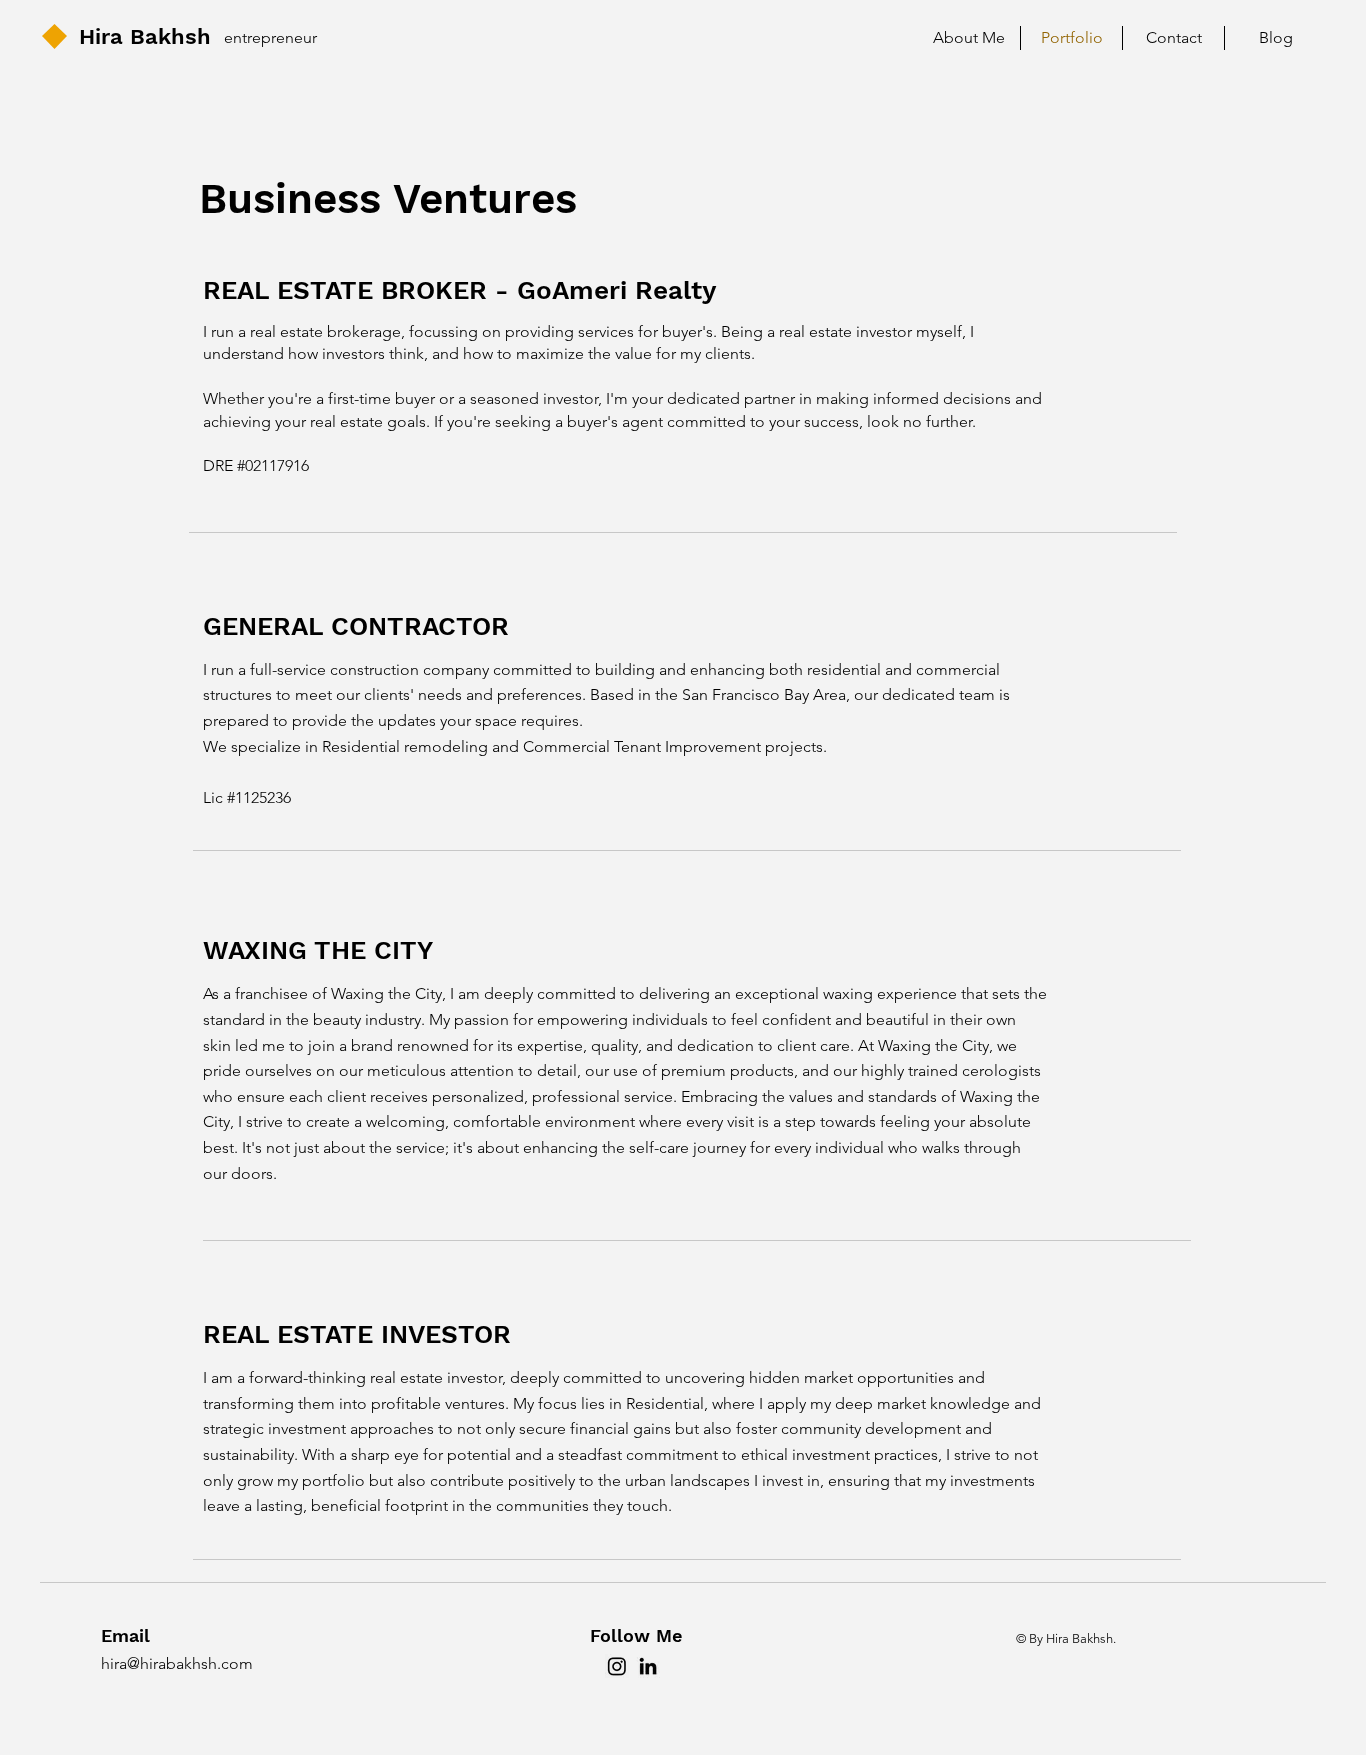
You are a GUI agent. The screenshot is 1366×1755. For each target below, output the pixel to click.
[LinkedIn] (648, 1666)
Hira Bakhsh (145, 36)
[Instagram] (617, 1666)
